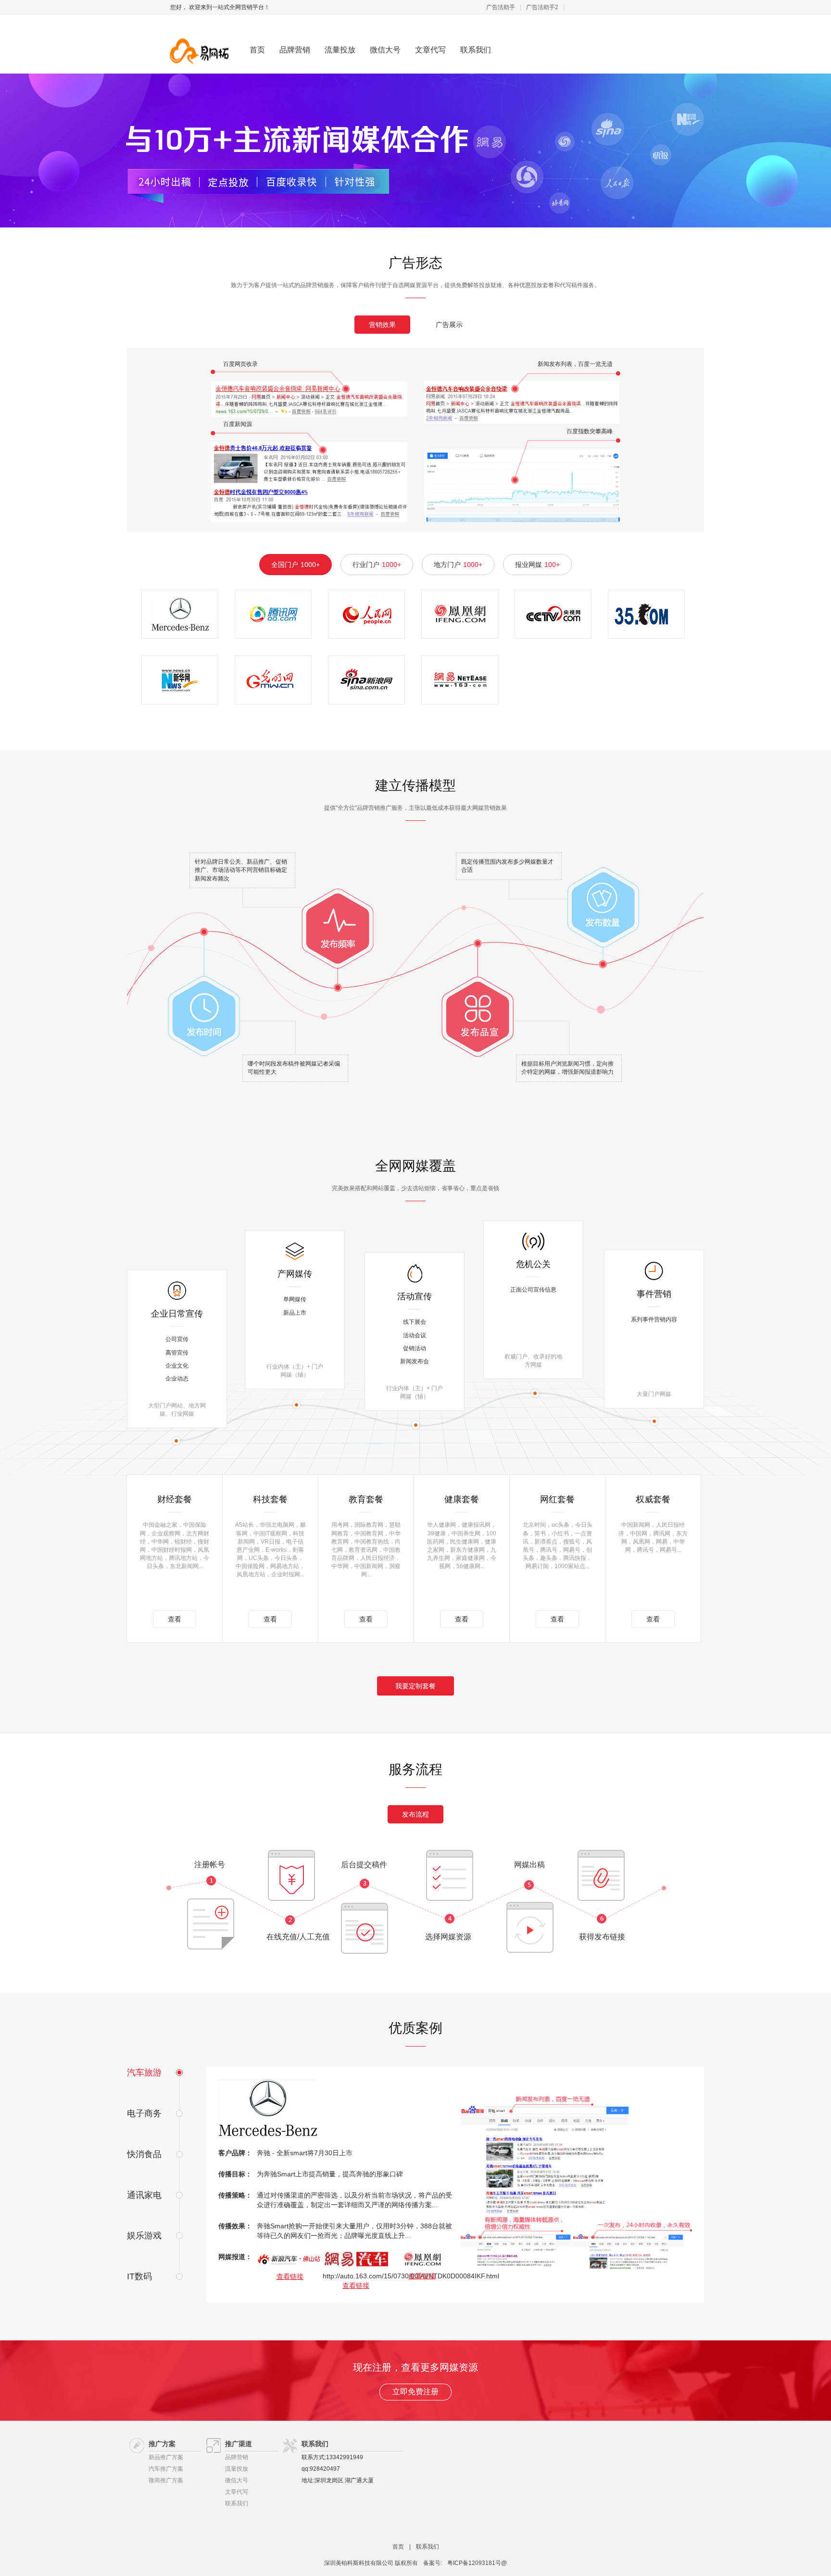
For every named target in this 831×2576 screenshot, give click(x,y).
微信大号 (385, 50)
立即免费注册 (415, 2392)
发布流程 (415, 1814)
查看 (175, 1619)
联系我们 (476, 50)
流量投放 (340, 50)
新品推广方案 (166, 2457)
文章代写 (430, 50)
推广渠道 (239, 2444)
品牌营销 (295, 50)
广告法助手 (501, 7)
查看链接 (290, 2276)
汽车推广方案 (166, 2469)
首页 (257, 50)
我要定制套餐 (415, 1686)
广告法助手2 (542, 7)
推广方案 (162, 2444)
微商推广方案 (166, 2480)
